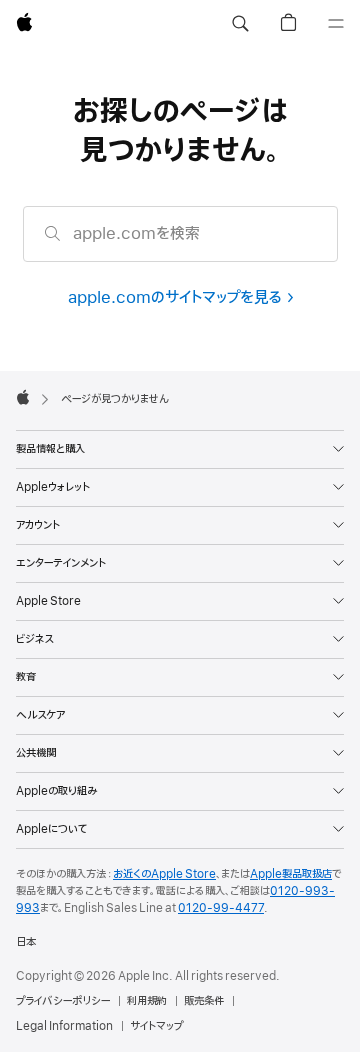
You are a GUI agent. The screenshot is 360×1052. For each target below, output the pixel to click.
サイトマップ (156, 1026)
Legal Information (64, 1026)
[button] (240, 24)
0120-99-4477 (221, 908)
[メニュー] (336, 24)
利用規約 (147, 1001)
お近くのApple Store (164, 874)
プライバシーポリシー (63, 1001)
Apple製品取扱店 (291, 874)
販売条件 (204, 1001)
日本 (26, 942)
